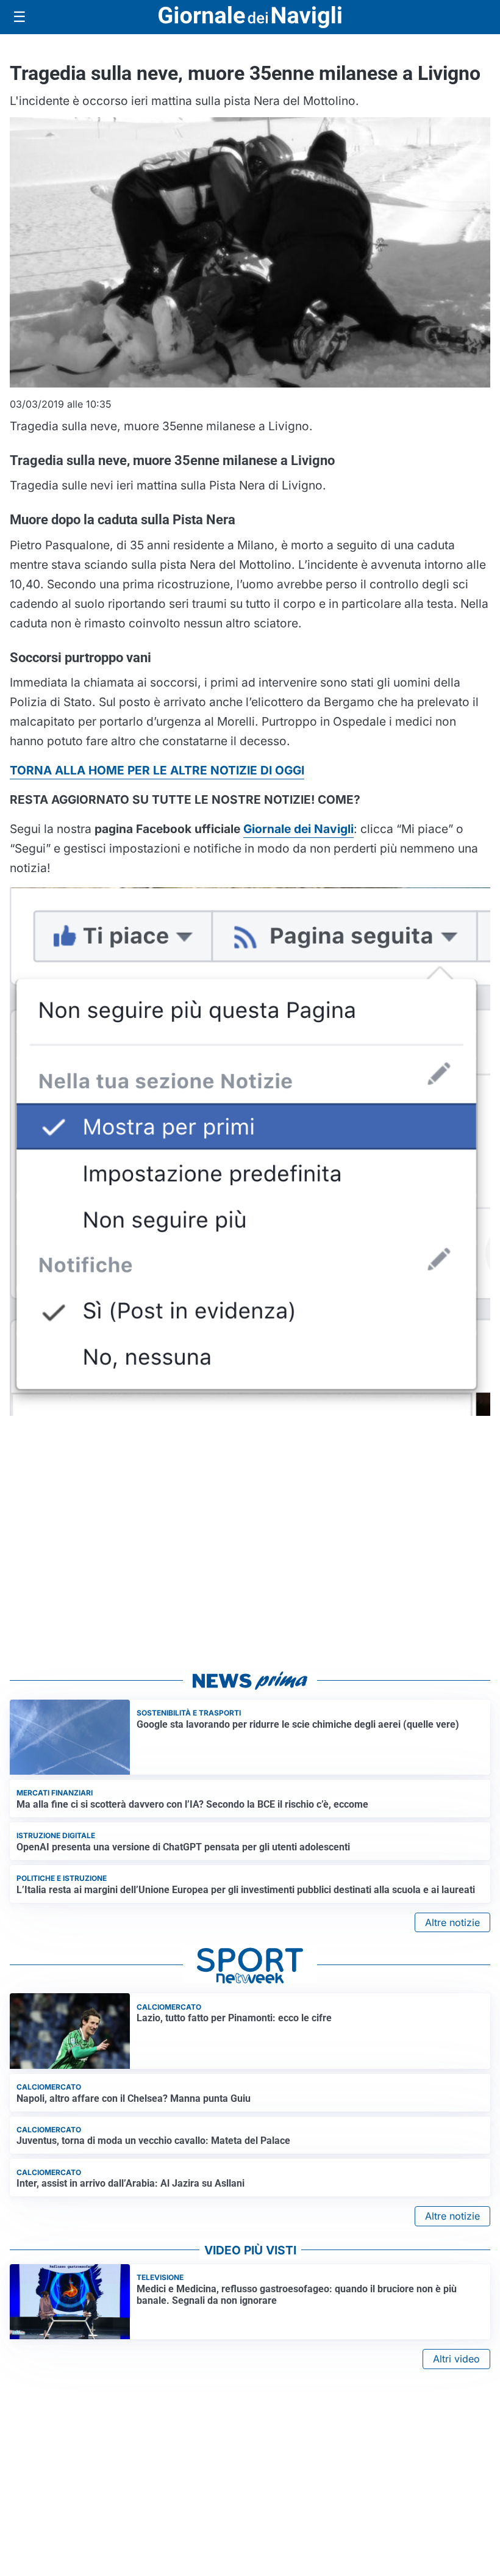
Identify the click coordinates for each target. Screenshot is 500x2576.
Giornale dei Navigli (298, 829)
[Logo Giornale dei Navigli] (250, 17)
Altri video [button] (456, 2359)
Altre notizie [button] (452, 1922)
